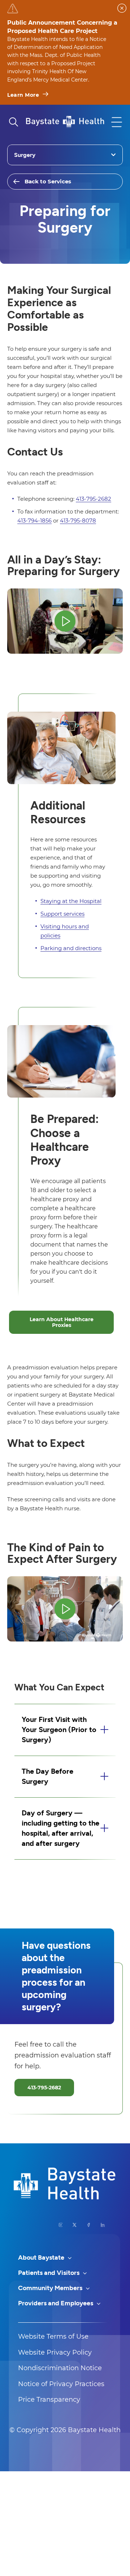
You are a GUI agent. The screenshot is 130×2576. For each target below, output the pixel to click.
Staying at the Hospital (71, 901)
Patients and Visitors (49, 2273)
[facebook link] (89, 2225)
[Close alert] (122, 8)
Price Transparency (49, 2400)
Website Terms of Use (53, 2336)
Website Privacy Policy (55, 2352)
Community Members (51, 2288)
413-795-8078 (78, 521)
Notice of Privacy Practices (61, 2384)
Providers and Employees (56, 2303)
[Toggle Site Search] (13, 122)
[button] (65, 1730)
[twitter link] (75, 2225)
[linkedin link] (103, 2225)
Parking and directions (71, 948)
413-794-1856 (34, 521)
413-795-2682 (94, 499)
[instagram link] (61, 2225)
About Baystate (42, 2257)
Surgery (25, 155)
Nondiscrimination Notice (60, 2368)
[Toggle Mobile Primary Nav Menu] (117, 122)
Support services (62, 914)
